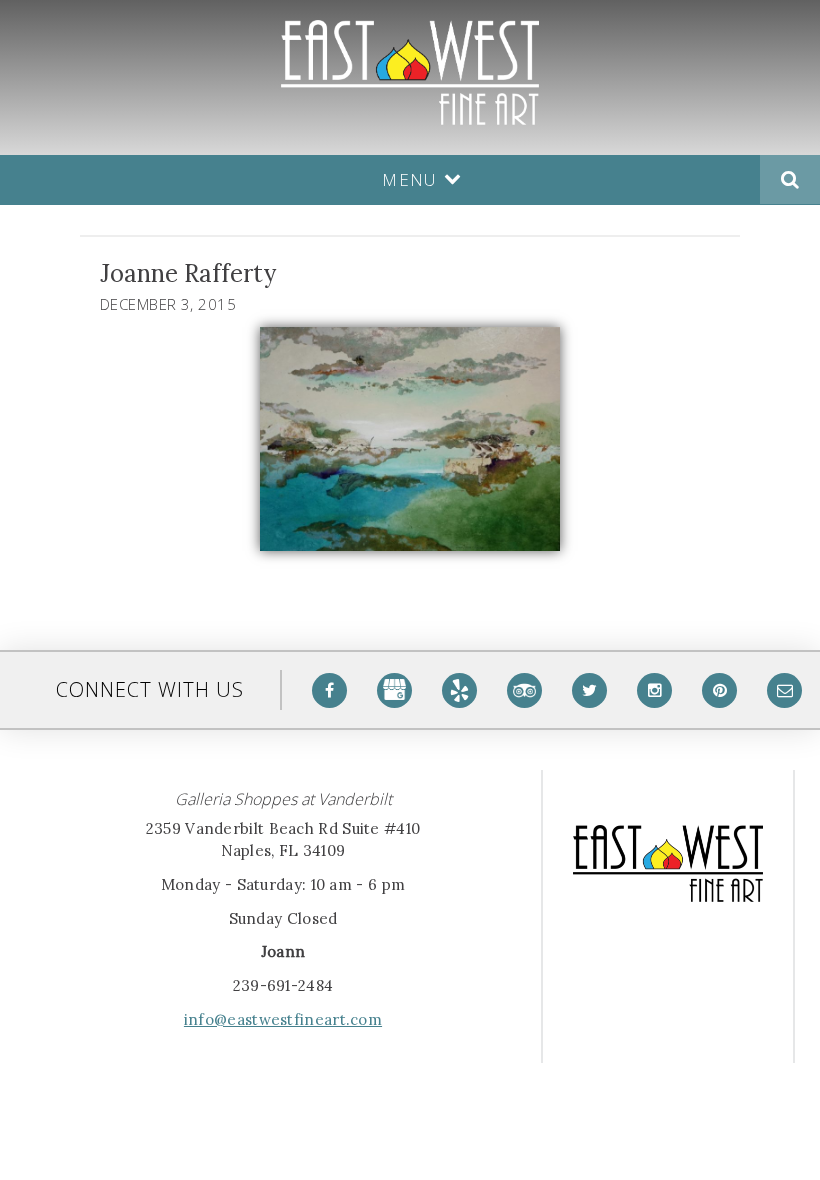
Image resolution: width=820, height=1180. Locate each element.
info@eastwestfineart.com (283, 1019)
